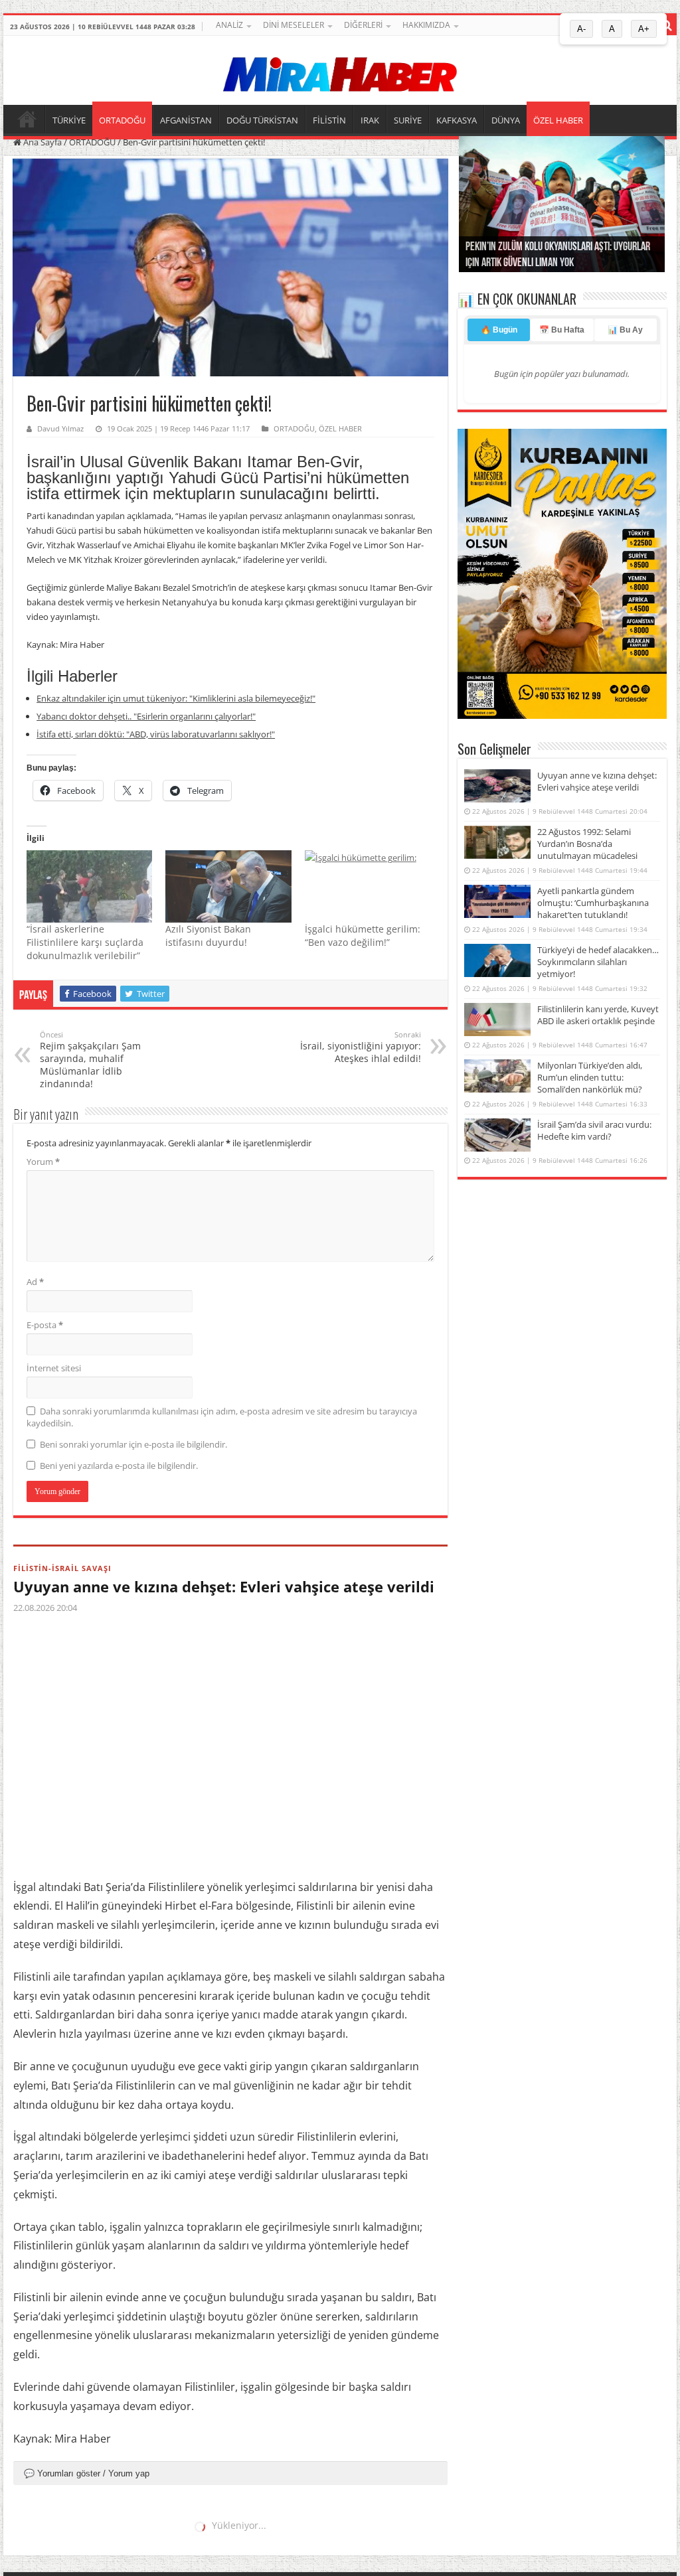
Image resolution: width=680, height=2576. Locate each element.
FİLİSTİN (329, 120)
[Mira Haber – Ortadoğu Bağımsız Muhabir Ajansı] (340, 70)
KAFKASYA (457, 120)
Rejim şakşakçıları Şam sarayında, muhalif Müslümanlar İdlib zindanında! (90, 1060)
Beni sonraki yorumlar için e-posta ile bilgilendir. (133, 1444)
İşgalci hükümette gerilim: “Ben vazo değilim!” (363, 936)
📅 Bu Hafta (562, 330)
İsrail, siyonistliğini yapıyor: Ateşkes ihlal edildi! (361, 1047)
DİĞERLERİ (363, 25)
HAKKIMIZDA (426, 25)
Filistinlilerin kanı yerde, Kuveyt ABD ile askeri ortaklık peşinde (598, 1015)
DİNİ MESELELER (294, 25)
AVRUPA (30, 2535)
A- (581, 29)
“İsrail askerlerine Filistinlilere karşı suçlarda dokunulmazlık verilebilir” (85, 942)
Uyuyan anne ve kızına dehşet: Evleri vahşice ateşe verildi (224, 1586)
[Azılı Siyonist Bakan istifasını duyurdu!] (228, 886)
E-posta (45, 1325)
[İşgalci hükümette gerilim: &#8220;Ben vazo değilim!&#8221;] (368, 886)
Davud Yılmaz (60, 428)
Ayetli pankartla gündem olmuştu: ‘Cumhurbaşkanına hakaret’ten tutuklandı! (593, 903)
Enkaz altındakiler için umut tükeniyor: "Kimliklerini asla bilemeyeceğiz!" (176, 698)
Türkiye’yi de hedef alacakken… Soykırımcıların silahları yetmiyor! (598, 962)
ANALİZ (229, 25)
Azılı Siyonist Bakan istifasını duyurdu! (208, 936)
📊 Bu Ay (625, 330)
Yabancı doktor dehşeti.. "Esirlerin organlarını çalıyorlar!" (146, 716)
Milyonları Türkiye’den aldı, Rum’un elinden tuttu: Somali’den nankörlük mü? (590, 1077)
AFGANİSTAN (186, 120)
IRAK (370, 120)
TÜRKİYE (69, 120)
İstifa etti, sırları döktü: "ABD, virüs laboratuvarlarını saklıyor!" (156, 734)
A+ (644, 29)
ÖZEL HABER (558, 120)
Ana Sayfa (42, 142)
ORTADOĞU (122, 120)
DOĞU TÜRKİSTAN (262, 120)
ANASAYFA (27, 119)
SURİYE (408, 120)
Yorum (43, 1162)
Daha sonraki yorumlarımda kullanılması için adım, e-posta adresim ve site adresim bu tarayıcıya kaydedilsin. (222, 1417)
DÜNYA (506, 120)
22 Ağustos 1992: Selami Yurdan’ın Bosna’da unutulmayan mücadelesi (587, 844)
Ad (35, 1282)
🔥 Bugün (499, 330)
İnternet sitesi (54, 1368)
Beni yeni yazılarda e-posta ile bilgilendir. (119, 1466)
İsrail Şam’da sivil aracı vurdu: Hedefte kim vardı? (594, 1130)
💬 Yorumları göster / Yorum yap (87, 2473)
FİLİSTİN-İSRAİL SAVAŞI (62, 1568)
